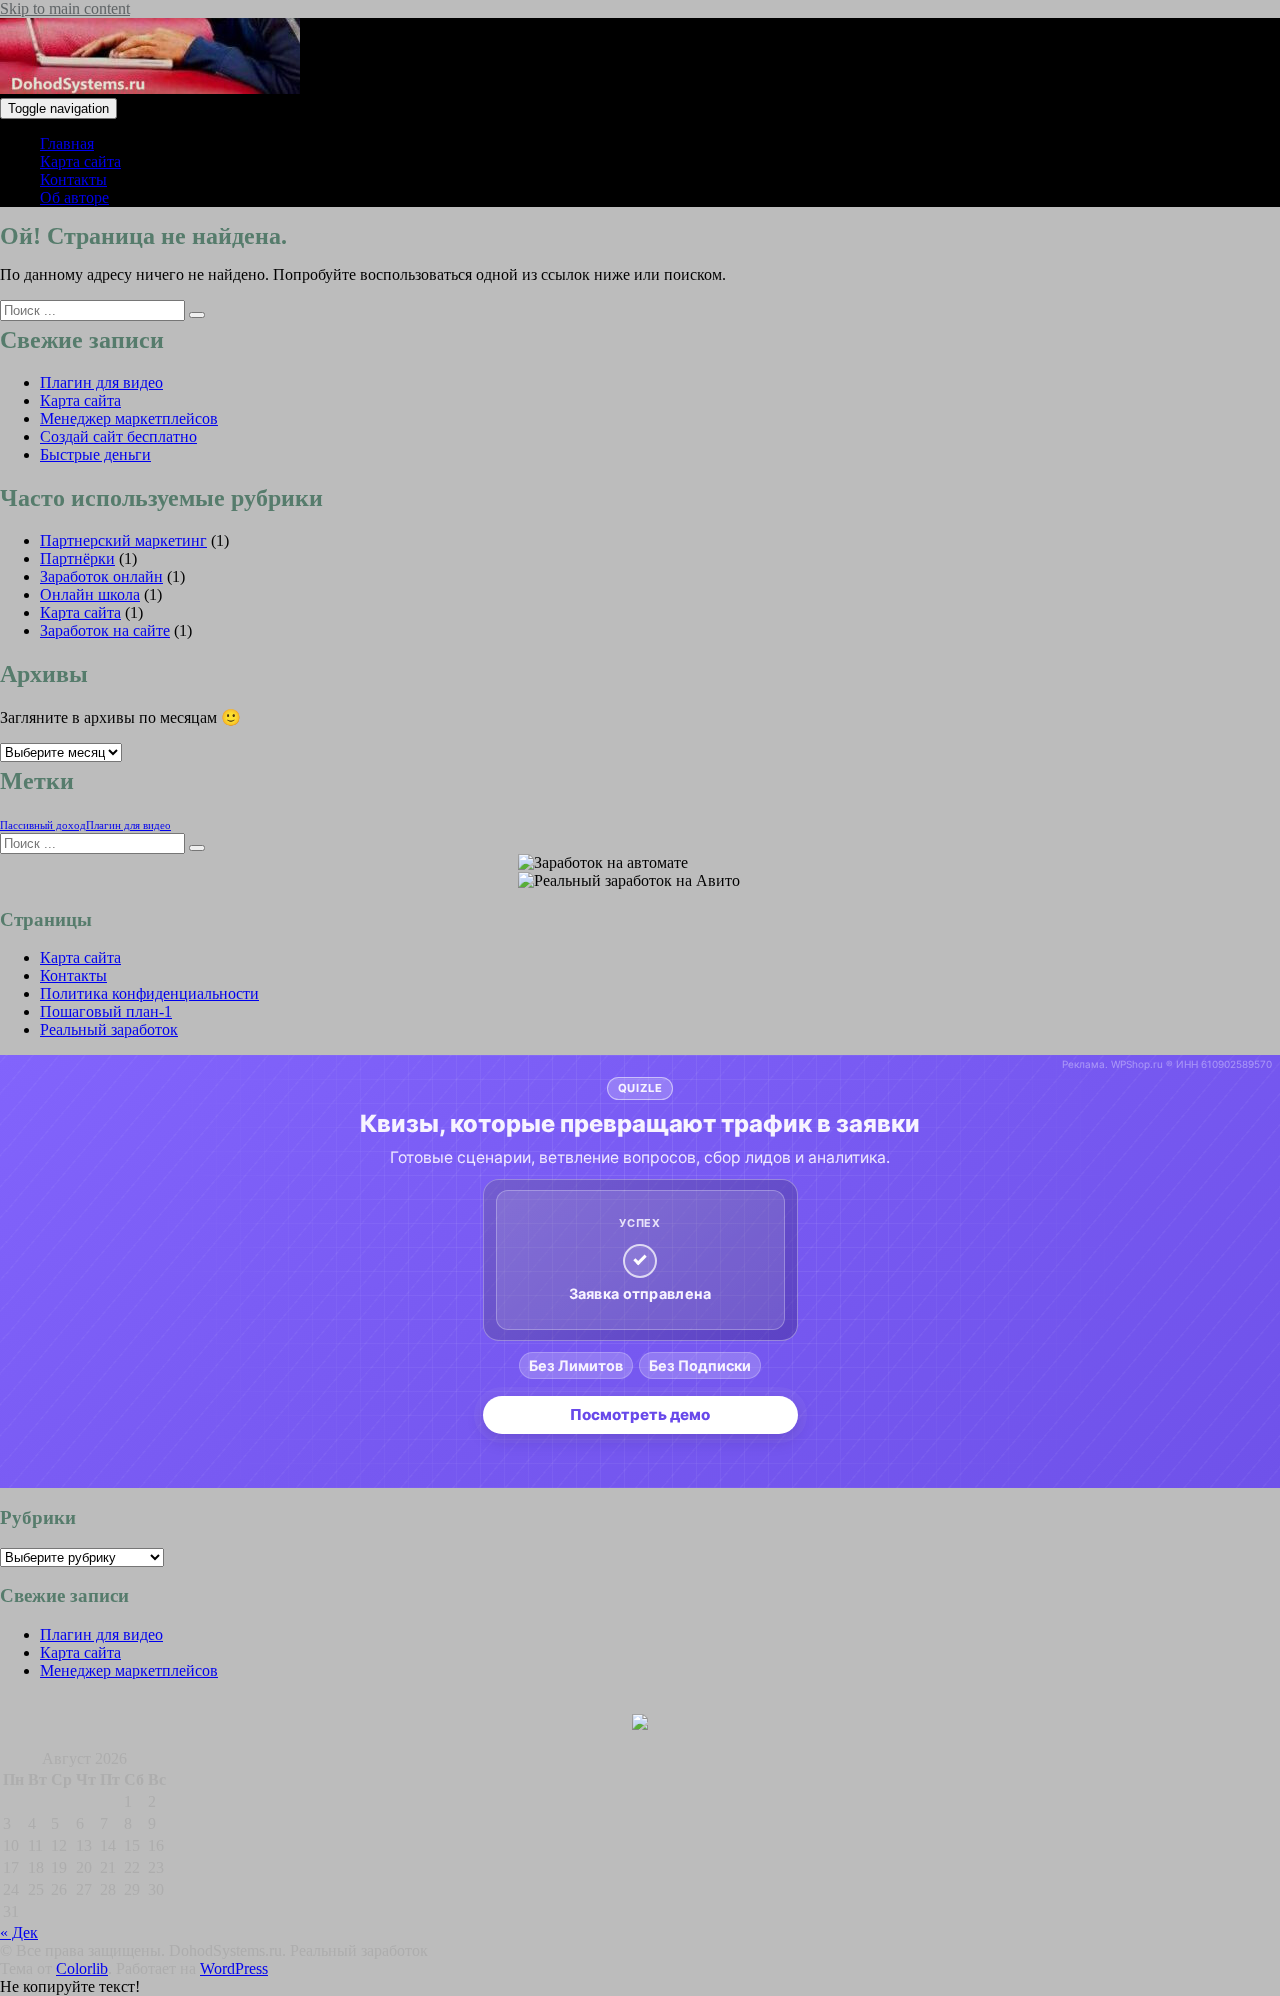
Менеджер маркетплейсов (129, 418)
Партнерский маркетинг (123, 540)
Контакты (73, 179)
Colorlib (82, 1968)
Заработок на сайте (105, 630)
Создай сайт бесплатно (118, 436)
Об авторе (74, 197)
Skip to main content (65, 8)
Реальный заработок (109, 1029)
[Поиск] (197, 315)
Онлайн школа (90, 594)
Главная (67, 143)
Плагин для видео (101, 382)
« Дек (19, 1932)
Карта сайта (80, 161)
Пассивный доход (43, 825)
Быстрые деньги (95, 454)
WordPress (234, 1968)
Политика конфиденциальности (149, 993)
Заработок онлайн (101, 576)
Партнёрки (77, 558)
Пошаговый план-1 (106, 1011)
